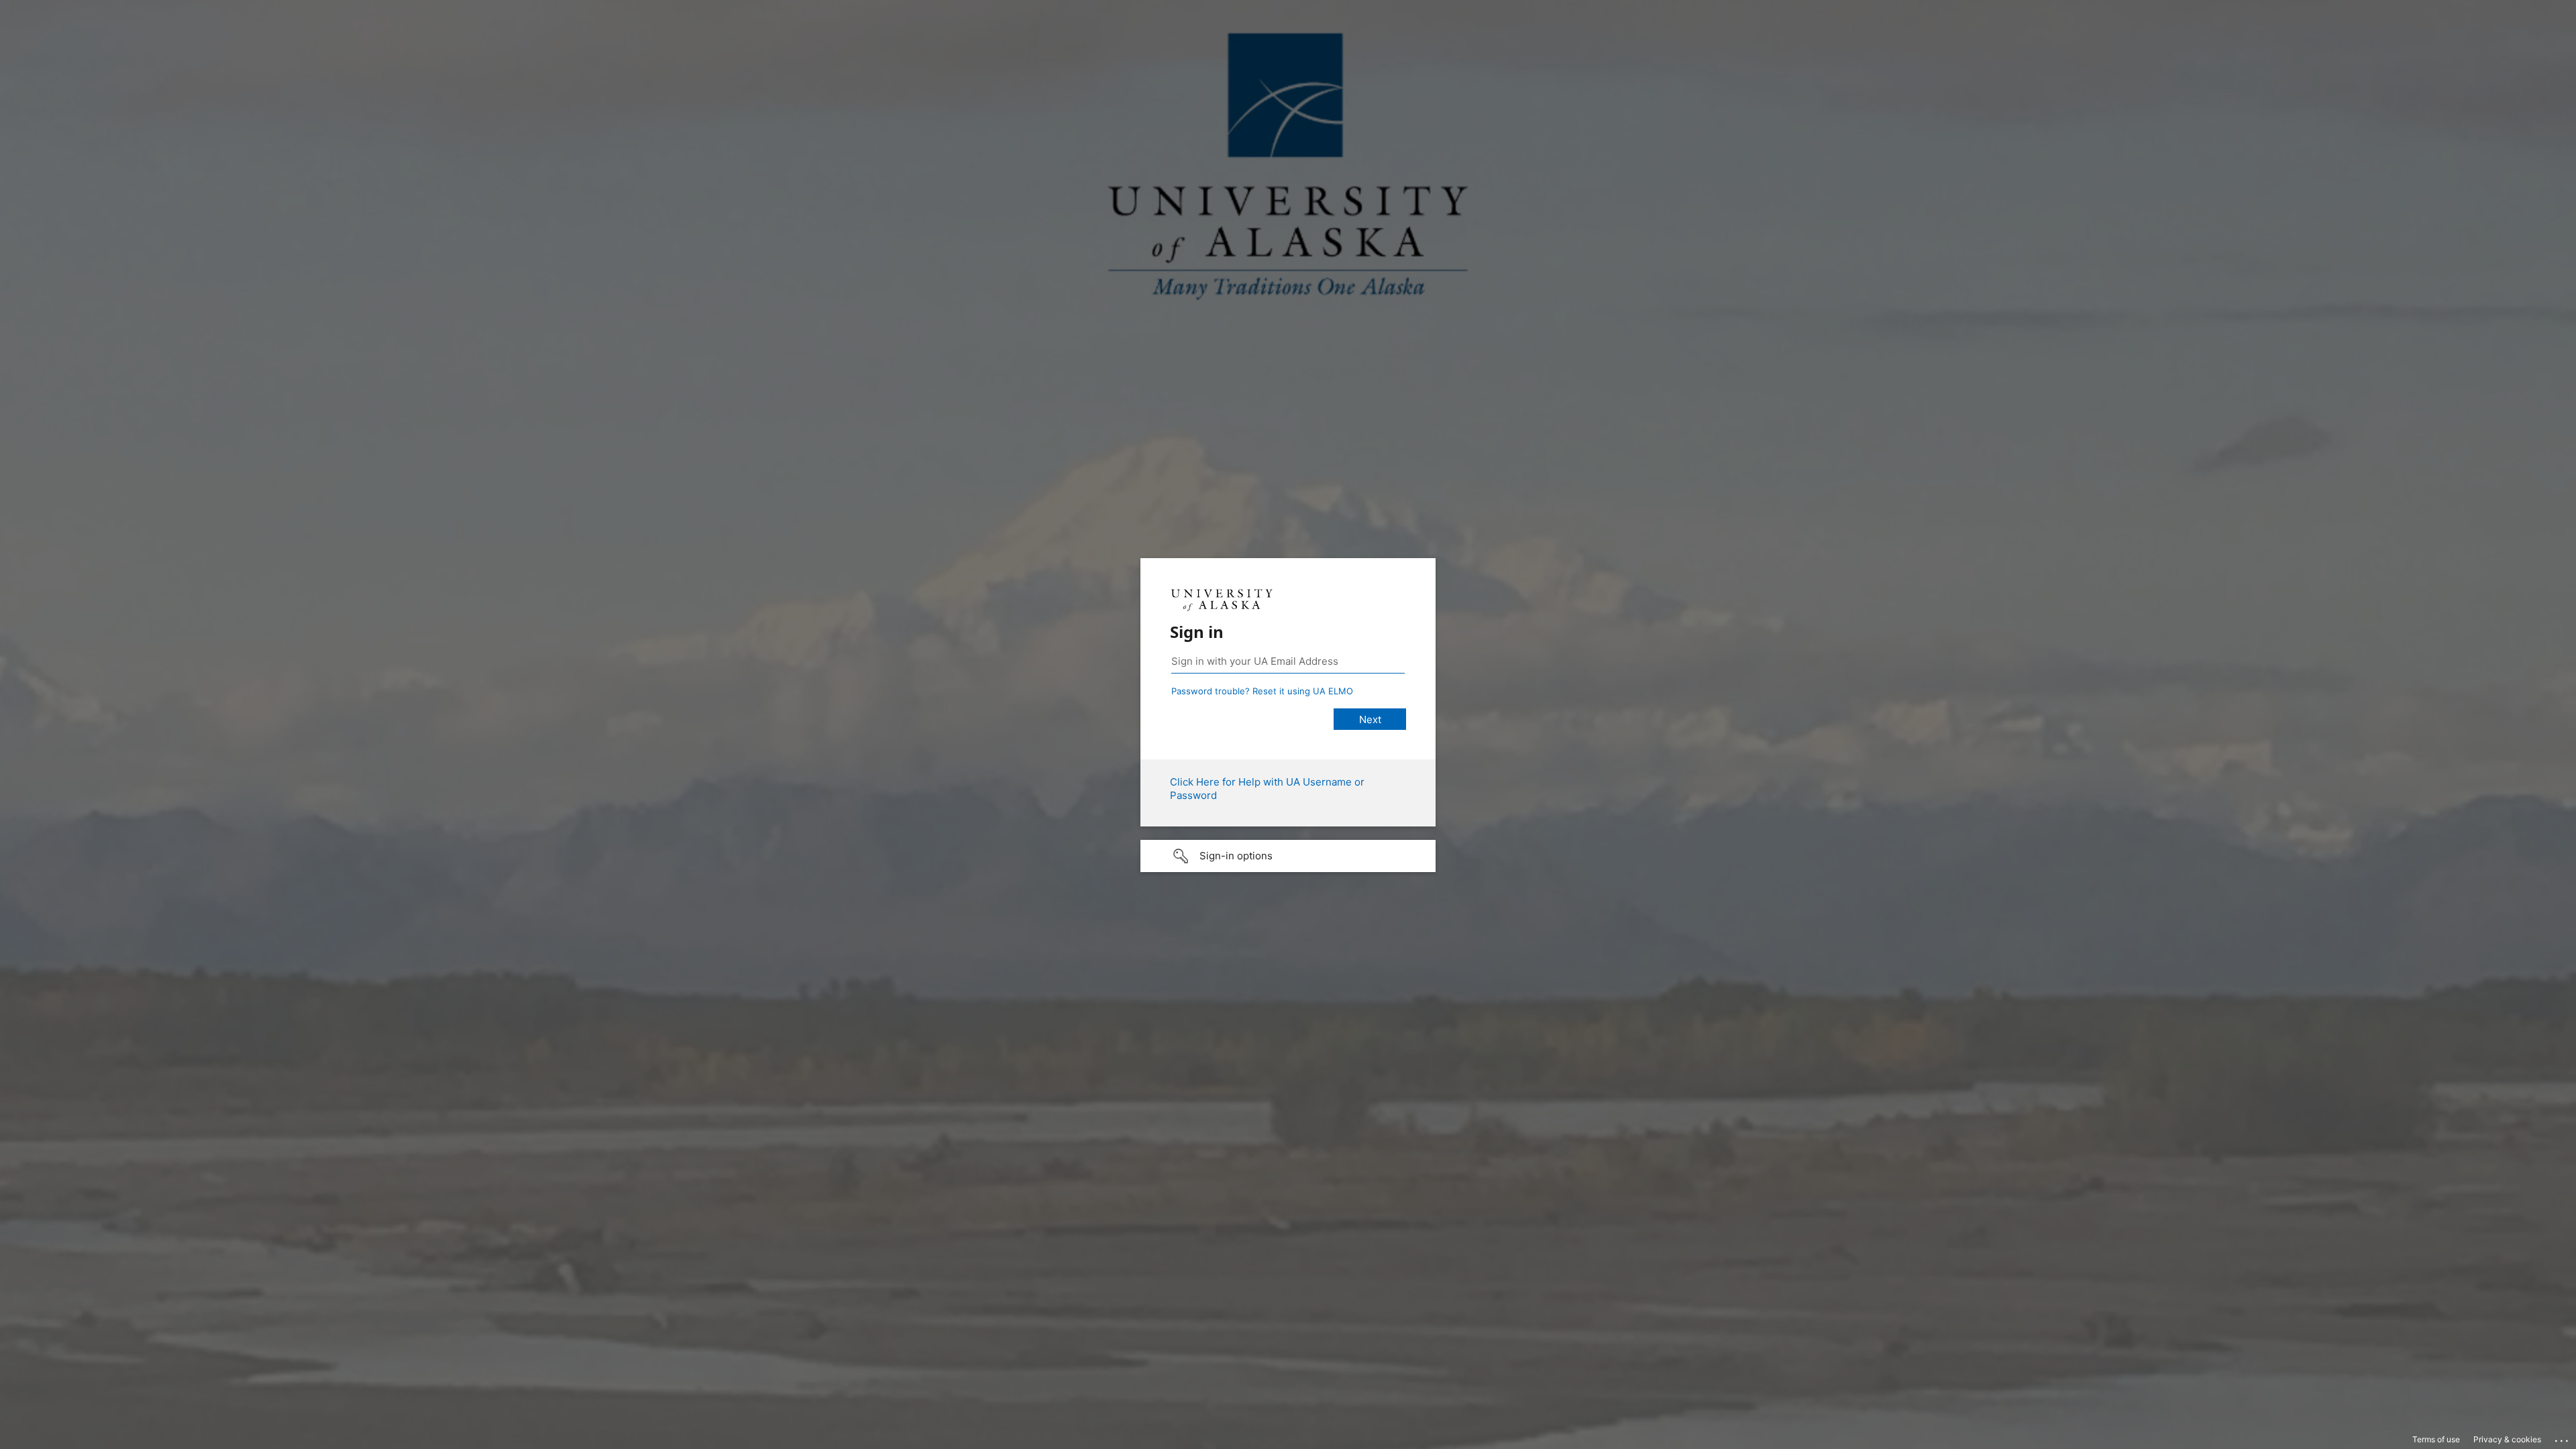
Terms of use (2436, 1439)
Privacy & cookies (2507, 1439)
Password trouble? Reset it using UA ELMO (1262, 691)
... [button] (2563, 1438)
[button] (1288, 856)
